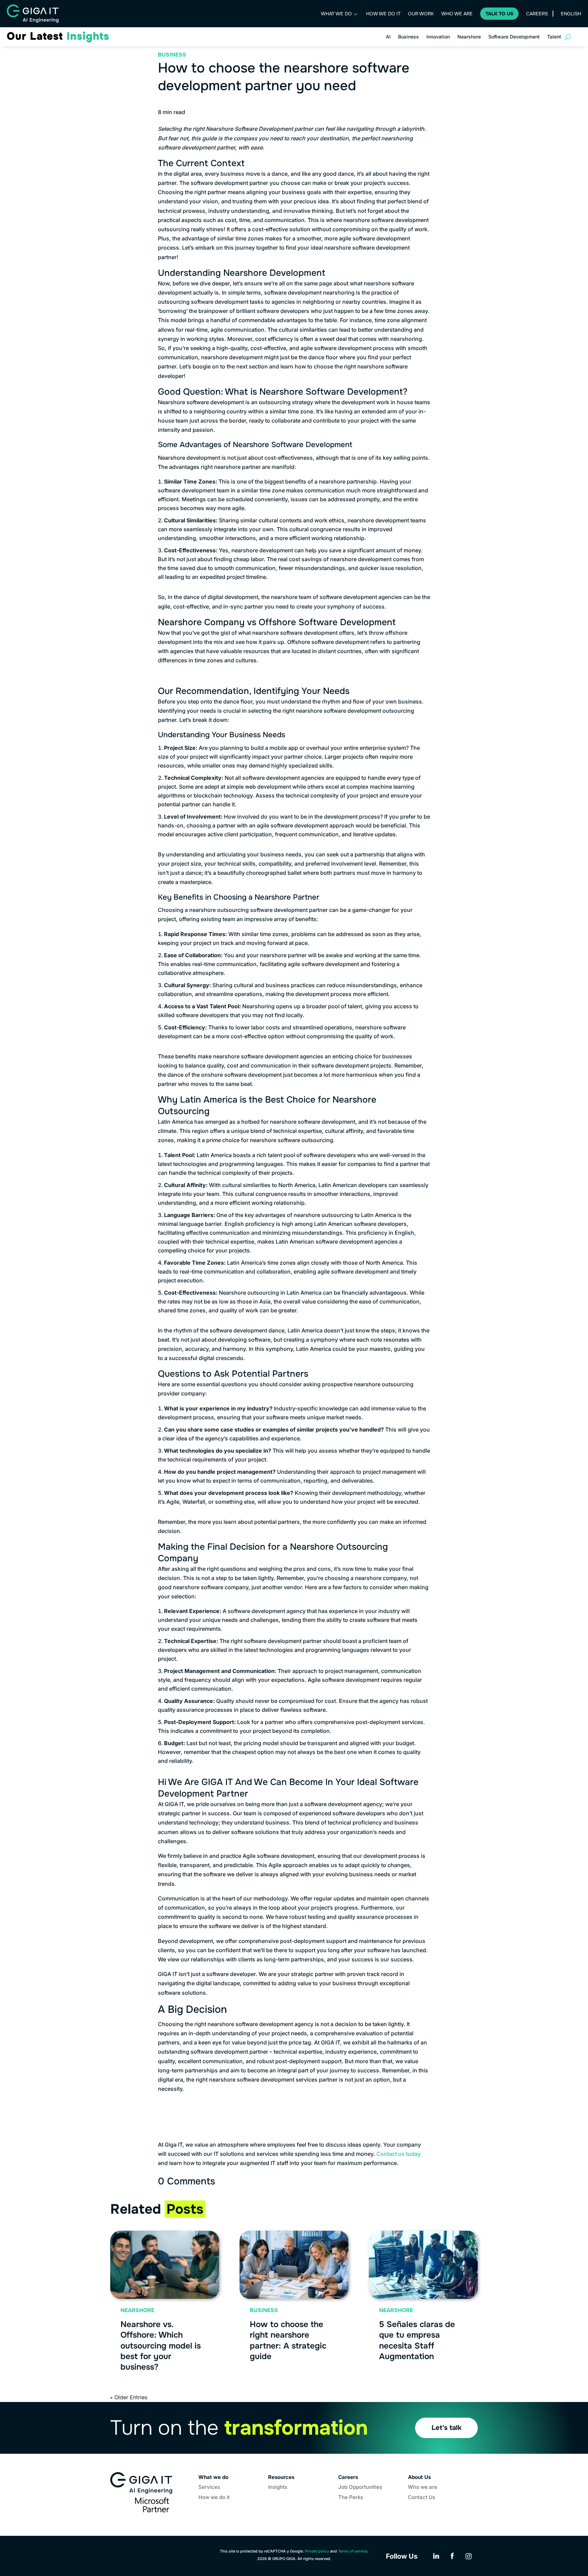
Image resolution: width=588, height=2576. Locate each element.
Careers (537, 14)
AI (388, 37)
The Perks (351, 2498)
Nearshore (469, 37)
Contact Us (422, 2498)
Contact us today (398, 2154)
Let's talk (446, 2428)
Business (409, 37)
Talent (554, 37)
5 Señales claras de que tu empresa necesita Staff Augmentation (417, 2340)
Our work (421, 14)
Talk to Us (499, 14)
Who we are (457, 14)
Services (209, 2487)
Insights (278, 2487)
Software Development (514, 37)
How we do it (383, 14)
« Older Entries (129, 2397)
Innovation (438, 37)
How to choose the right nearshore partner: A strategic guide (288, 2340)
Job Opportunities (360, 2487)
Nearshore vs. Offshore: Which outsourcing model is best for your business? (161, 2346)
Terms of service (353, 2551)
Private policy (317, 2551)
